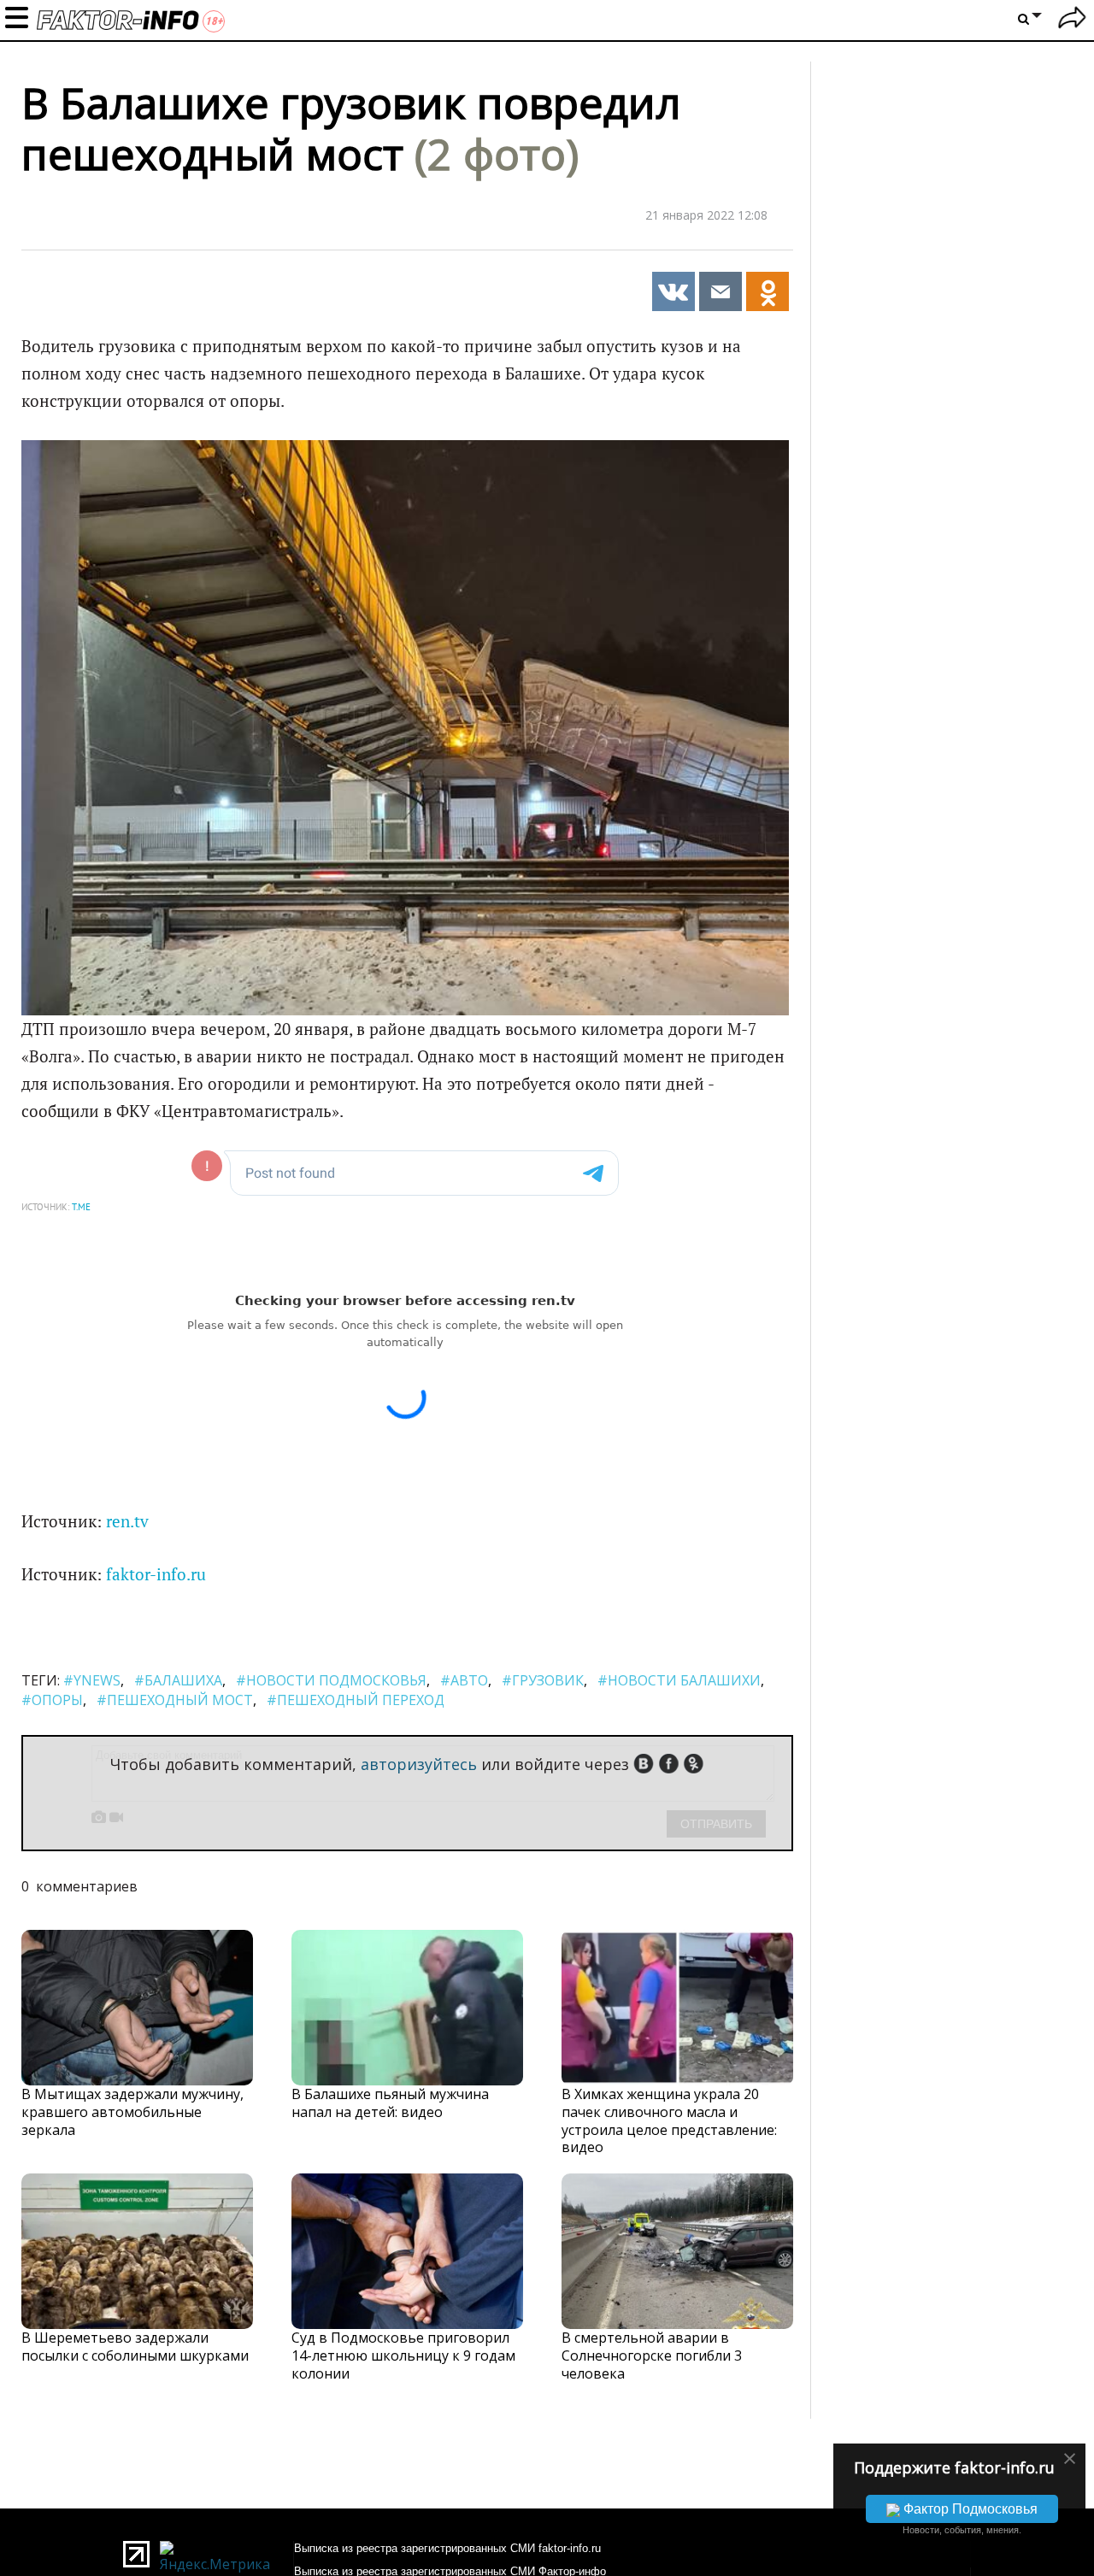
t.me (81, 1207)
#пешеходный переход (356, 1700)
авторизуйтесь (419, 1764)
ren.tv (127, 1521)
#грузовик (543, 1680)
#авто (464, 1680)
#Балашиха (178, 1680)
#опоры (52, 1700)
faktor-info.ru (156, 1574)
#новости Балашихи (679, 1680)
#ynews (92, 1680)
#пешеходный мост (175, 1700)
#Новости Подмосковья (331, 1680)
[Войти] (1072, 20)
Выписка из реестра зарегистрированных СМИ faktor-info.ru (447, 2548)
